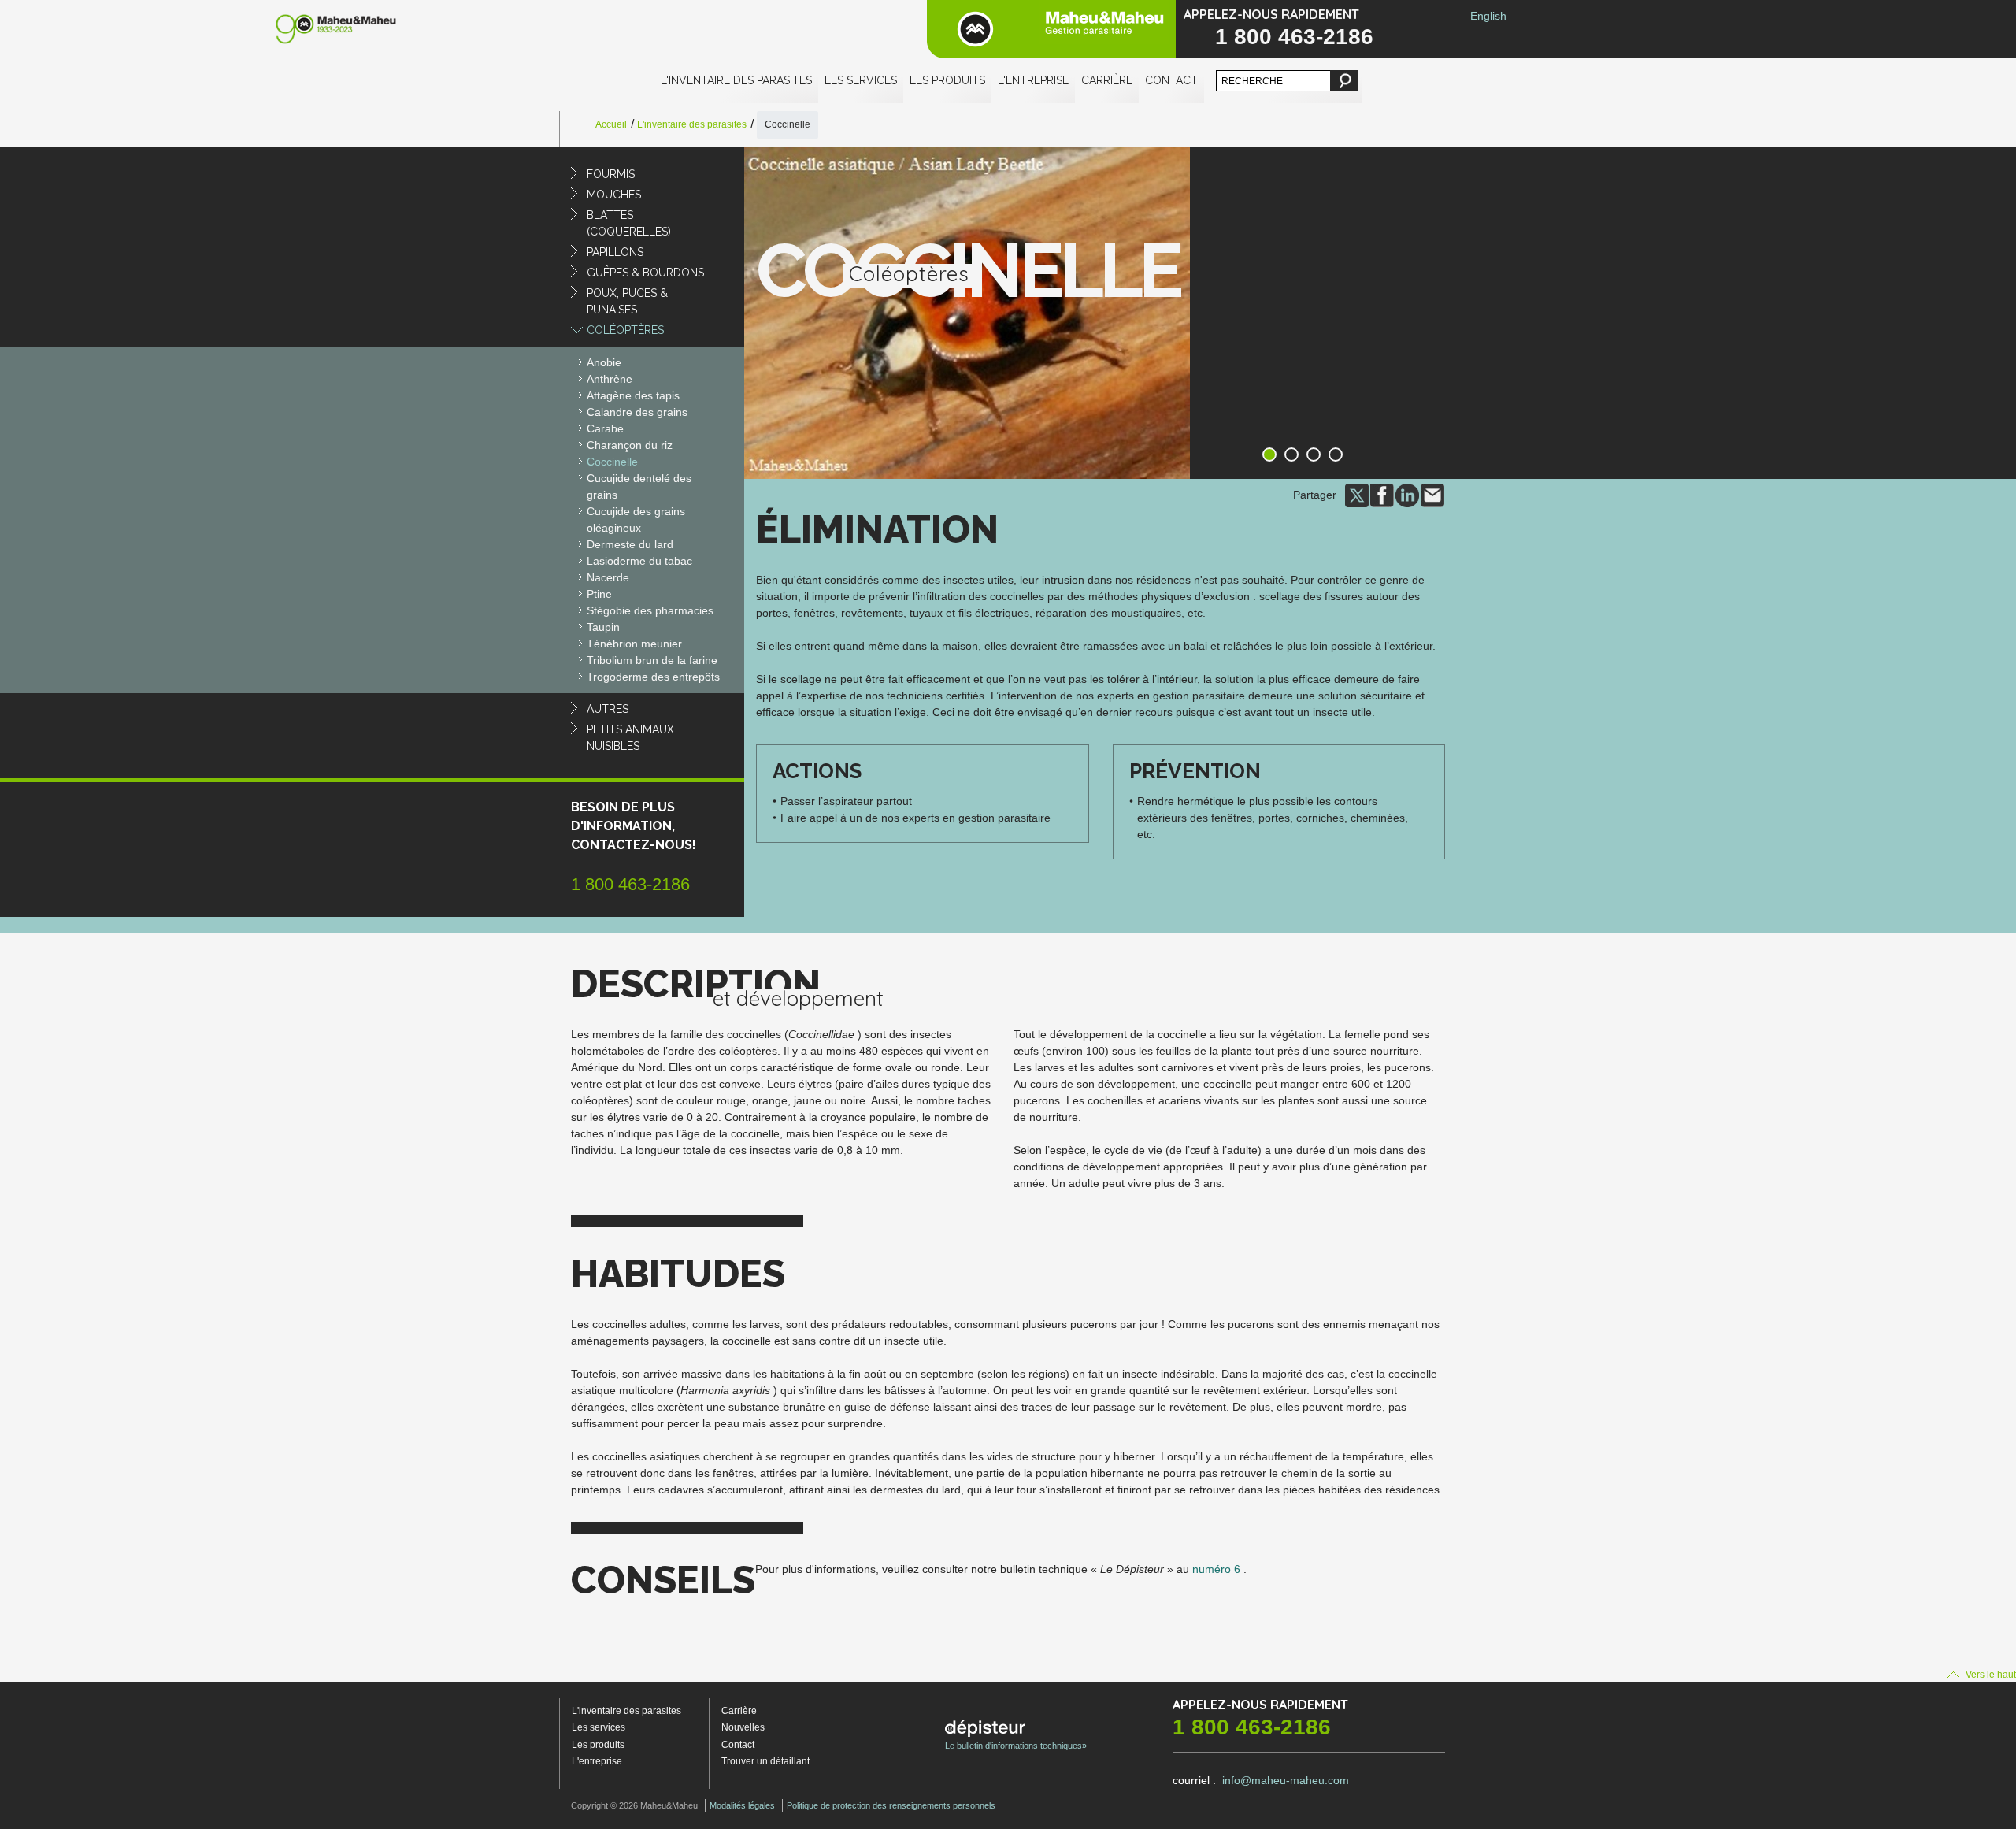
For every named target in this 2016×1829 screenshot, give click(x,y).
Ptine (599, 594)
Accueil (611, 124)
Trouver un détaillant (765, 1761)
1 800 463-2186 (1294, 37)
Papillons (615, 252)
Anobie (604, 362)
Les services (861, 80)
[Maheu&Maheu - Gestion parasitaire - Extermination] (1051, 29)
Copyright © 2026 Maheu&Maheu (634, 1805)
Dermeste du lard (630, 544)
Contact (1171, 80)
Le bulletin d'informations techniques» (1016, 1746)
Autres (608, 709)
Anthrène (610, 379)
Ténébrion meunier (634, 644)
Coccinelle (612, 462)
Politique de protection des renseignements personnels (891, 1805)
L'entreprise (1033, 80)
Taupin (603, 627)
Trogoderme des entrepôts (653, 677)
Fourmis (611, 174)
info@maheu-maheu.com (1286, 1780)
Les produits (947, 80)
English (1488, 16)
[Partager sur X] (1357, 494)
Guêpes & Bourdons (645, 273)
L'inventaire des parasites (736, 80)
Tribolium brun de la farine (652, 660)
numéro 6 (1216, 1569)
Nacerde (608, 577)
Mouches (614, 195)
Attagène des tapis (633, 395)
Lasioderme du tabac (639, 561)
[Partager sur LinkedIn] (1407, 494)
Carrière (1107, 80)
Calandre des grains (637, 412)
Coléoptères (625, 330)
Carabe (605, 428)
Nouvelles (743, 1727)
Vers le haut (1990, 1675)
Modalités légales (742, 1805)
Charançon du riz (630, 445)
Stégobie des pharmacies (650, 610)
